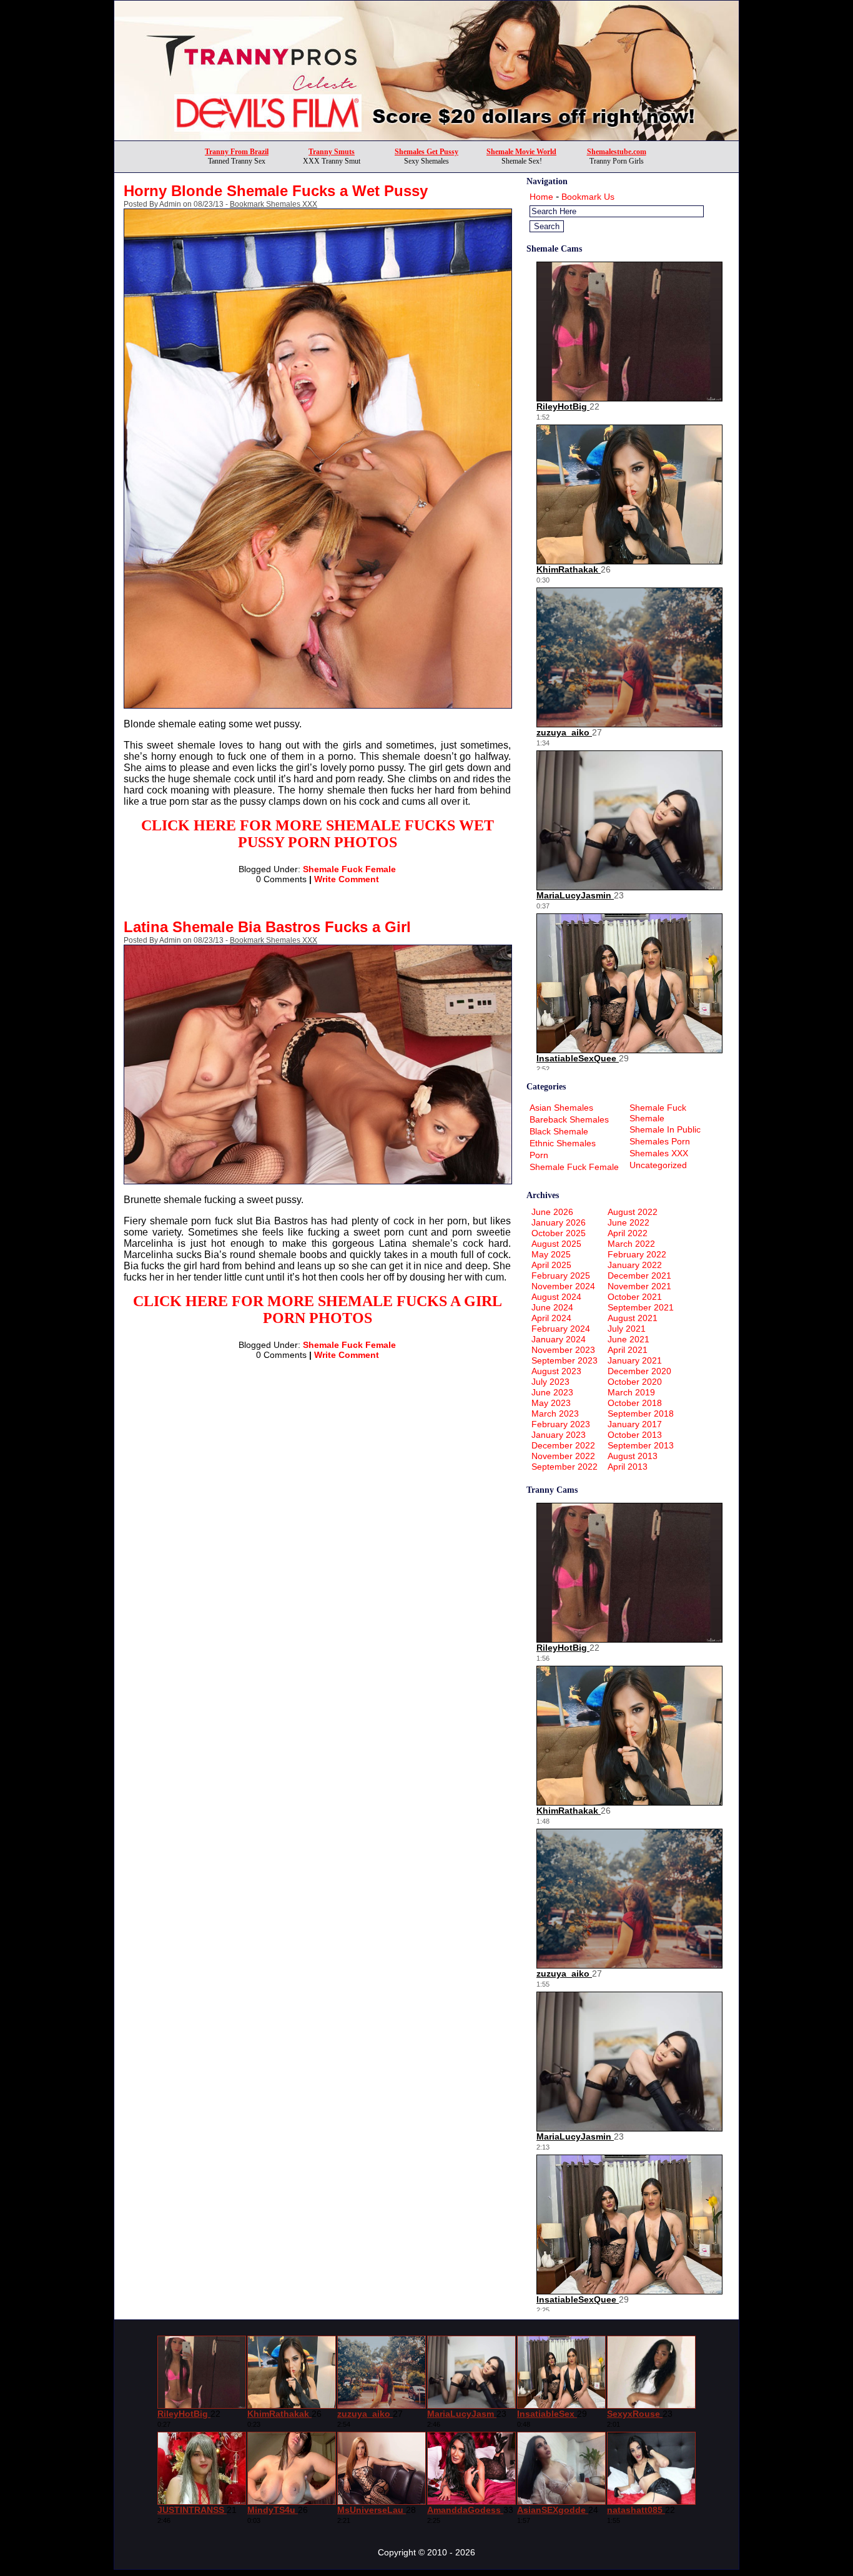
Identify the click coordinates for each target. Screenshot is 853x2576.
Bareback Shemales (569, 1119)
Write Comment (347, 879)
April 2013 (628, 1467)
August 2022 (633, 1212)
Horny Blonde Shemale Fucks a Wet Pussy (276, 191)
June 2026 (552, 1212)
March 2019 (631, 1392)
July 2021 (627, 1329)
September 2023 (565, 1360)
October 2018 (635, 1403)
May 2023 (551, 1403)
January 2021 (635, 1360)
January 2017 (635, 1424)
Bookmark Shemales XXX (274, 204)
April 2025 (551, 1265)
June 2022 (629, 1222)
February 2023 (561, 1424)
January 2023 (559, 1435)
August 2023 (556, 1371)
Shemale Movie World (521, 152)
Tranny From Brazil (237, 152)
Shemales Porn (660, 1141)
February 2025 (561, 1276)
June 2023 (552, 1392)
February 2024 (561, 1329)
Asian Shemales (561, 1108)
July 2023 (550, 1382)
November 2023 (563, 1350)
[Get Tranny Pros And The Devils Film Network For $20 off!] (426, 137)
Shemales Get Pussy (426, 152)
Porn (539, 1155)
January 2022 (635, 1265)
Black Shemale (559, 1131)
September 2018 (641, 1413)
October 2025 (559, 1233)
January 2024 (559, 1339)
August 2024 (556, 1297)
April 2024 (551, 1318)
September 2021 (641, 1307)
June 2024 (552, 1307)
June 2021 (629, 1339)
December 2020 (639, 1371)
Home (541, 197)
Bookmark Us (588, 197)
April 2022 (628, 1233)
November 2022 (563, 1456)
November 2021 (639, 1286)
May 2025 (551, 1254)
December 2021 (639, 1276)
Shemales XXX (659, 1153)
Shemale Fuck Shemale (658, 1113)
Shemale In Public (665, 1129)
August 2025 (556, 1244)
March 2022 (631, 1244)
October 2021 (635, 1297)
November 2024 (563, 1286)
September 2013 (641, 1445)
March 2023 (555, 1413)
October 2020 (635, 1382)
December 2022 (563, 1445)
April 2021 (628, 1350)
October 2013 (635, 1435)
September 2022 (565, 1467)
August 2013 (633, 1456)
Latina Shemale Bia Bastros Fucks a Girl (267, 927)
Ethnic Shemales (563, 1143)
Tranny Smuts (332, 152)
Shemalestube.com (617, 152)
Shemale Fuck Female (349, 869)
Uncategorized (658, 1165)
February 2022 (637, 1254)
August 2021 (633, 1318)
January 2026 (559, 1222)
